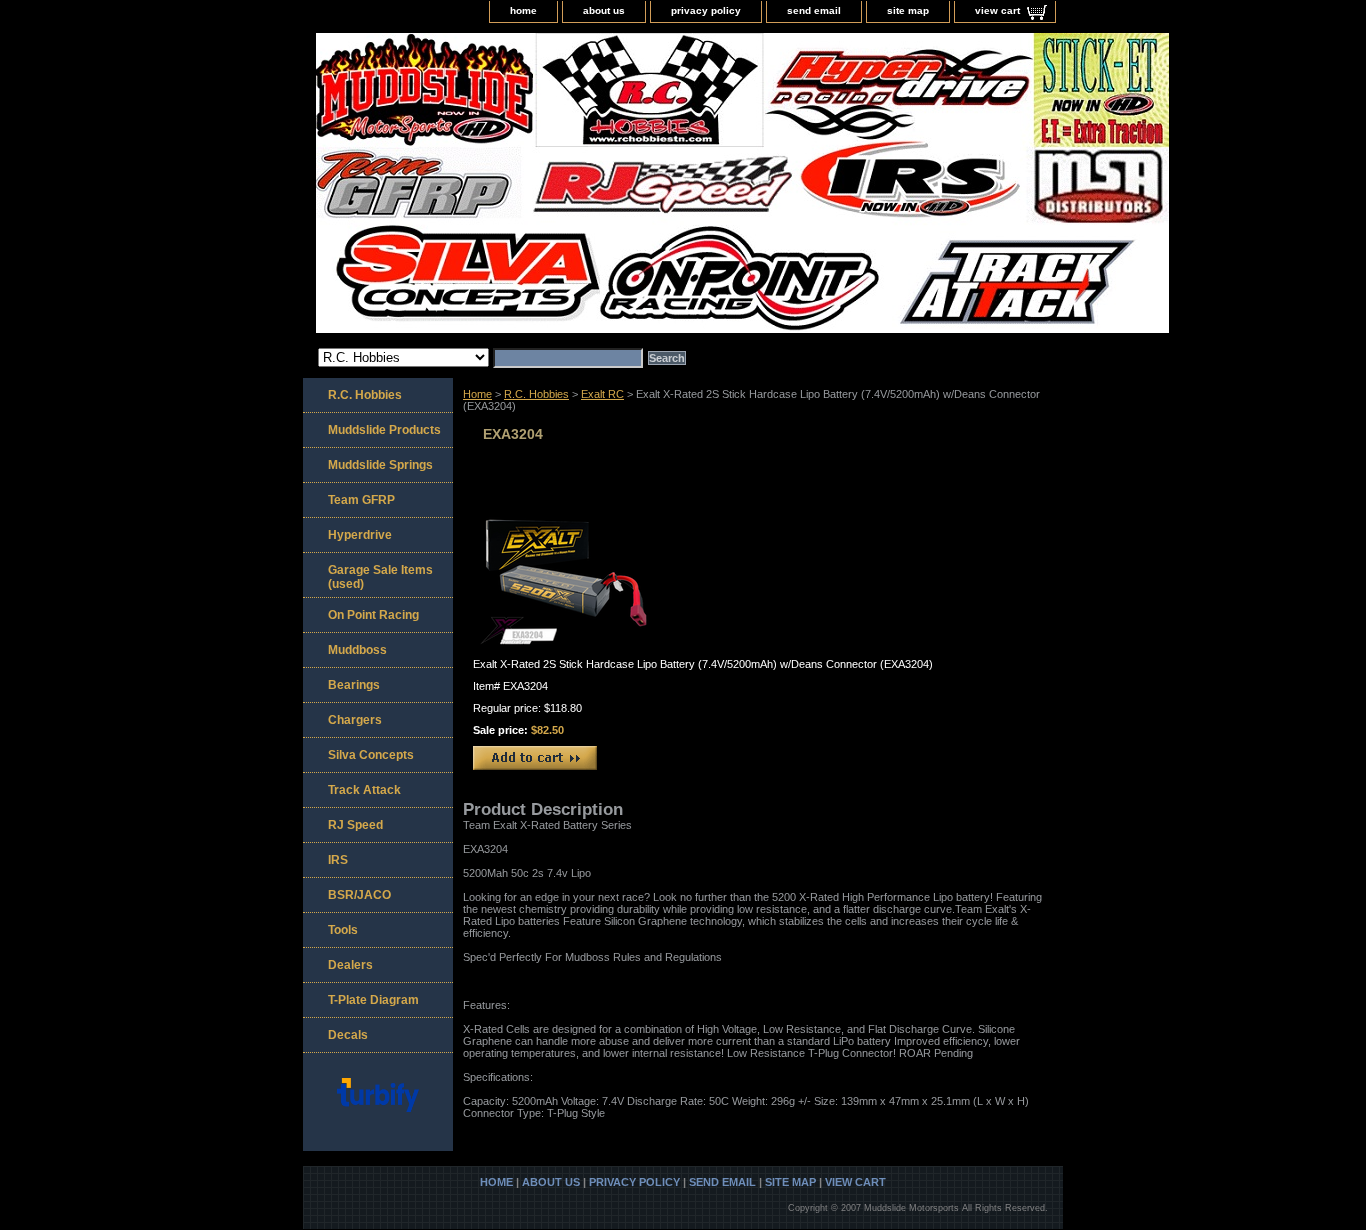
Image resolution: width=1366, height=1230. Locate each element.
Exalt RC (602, 394)
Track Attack (364, 790)
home (523, 10)
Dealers (350, 965)
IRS (338, 860)
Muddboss (357, 650)
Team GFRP (361, 500)
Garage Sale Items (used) (380, 577)
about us (604, 10)
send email (814, 10)
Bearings (354, 685)
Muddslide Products (384, 430)
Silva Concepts (371, 755)
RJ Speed (355, 825)
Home (477, 394)
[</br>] (553, 185)
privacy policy (706, 10)
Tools (343, 930)
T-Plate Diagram (373, 1000)
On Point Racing (373, 615)
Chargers (355, 720)
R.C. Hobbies (536, 394)
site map (908, 10)
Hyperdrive (360, 535)
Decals (348, 1035)
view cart (997, 10)
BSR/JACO (359, 895)
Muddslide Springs (380, 465)
